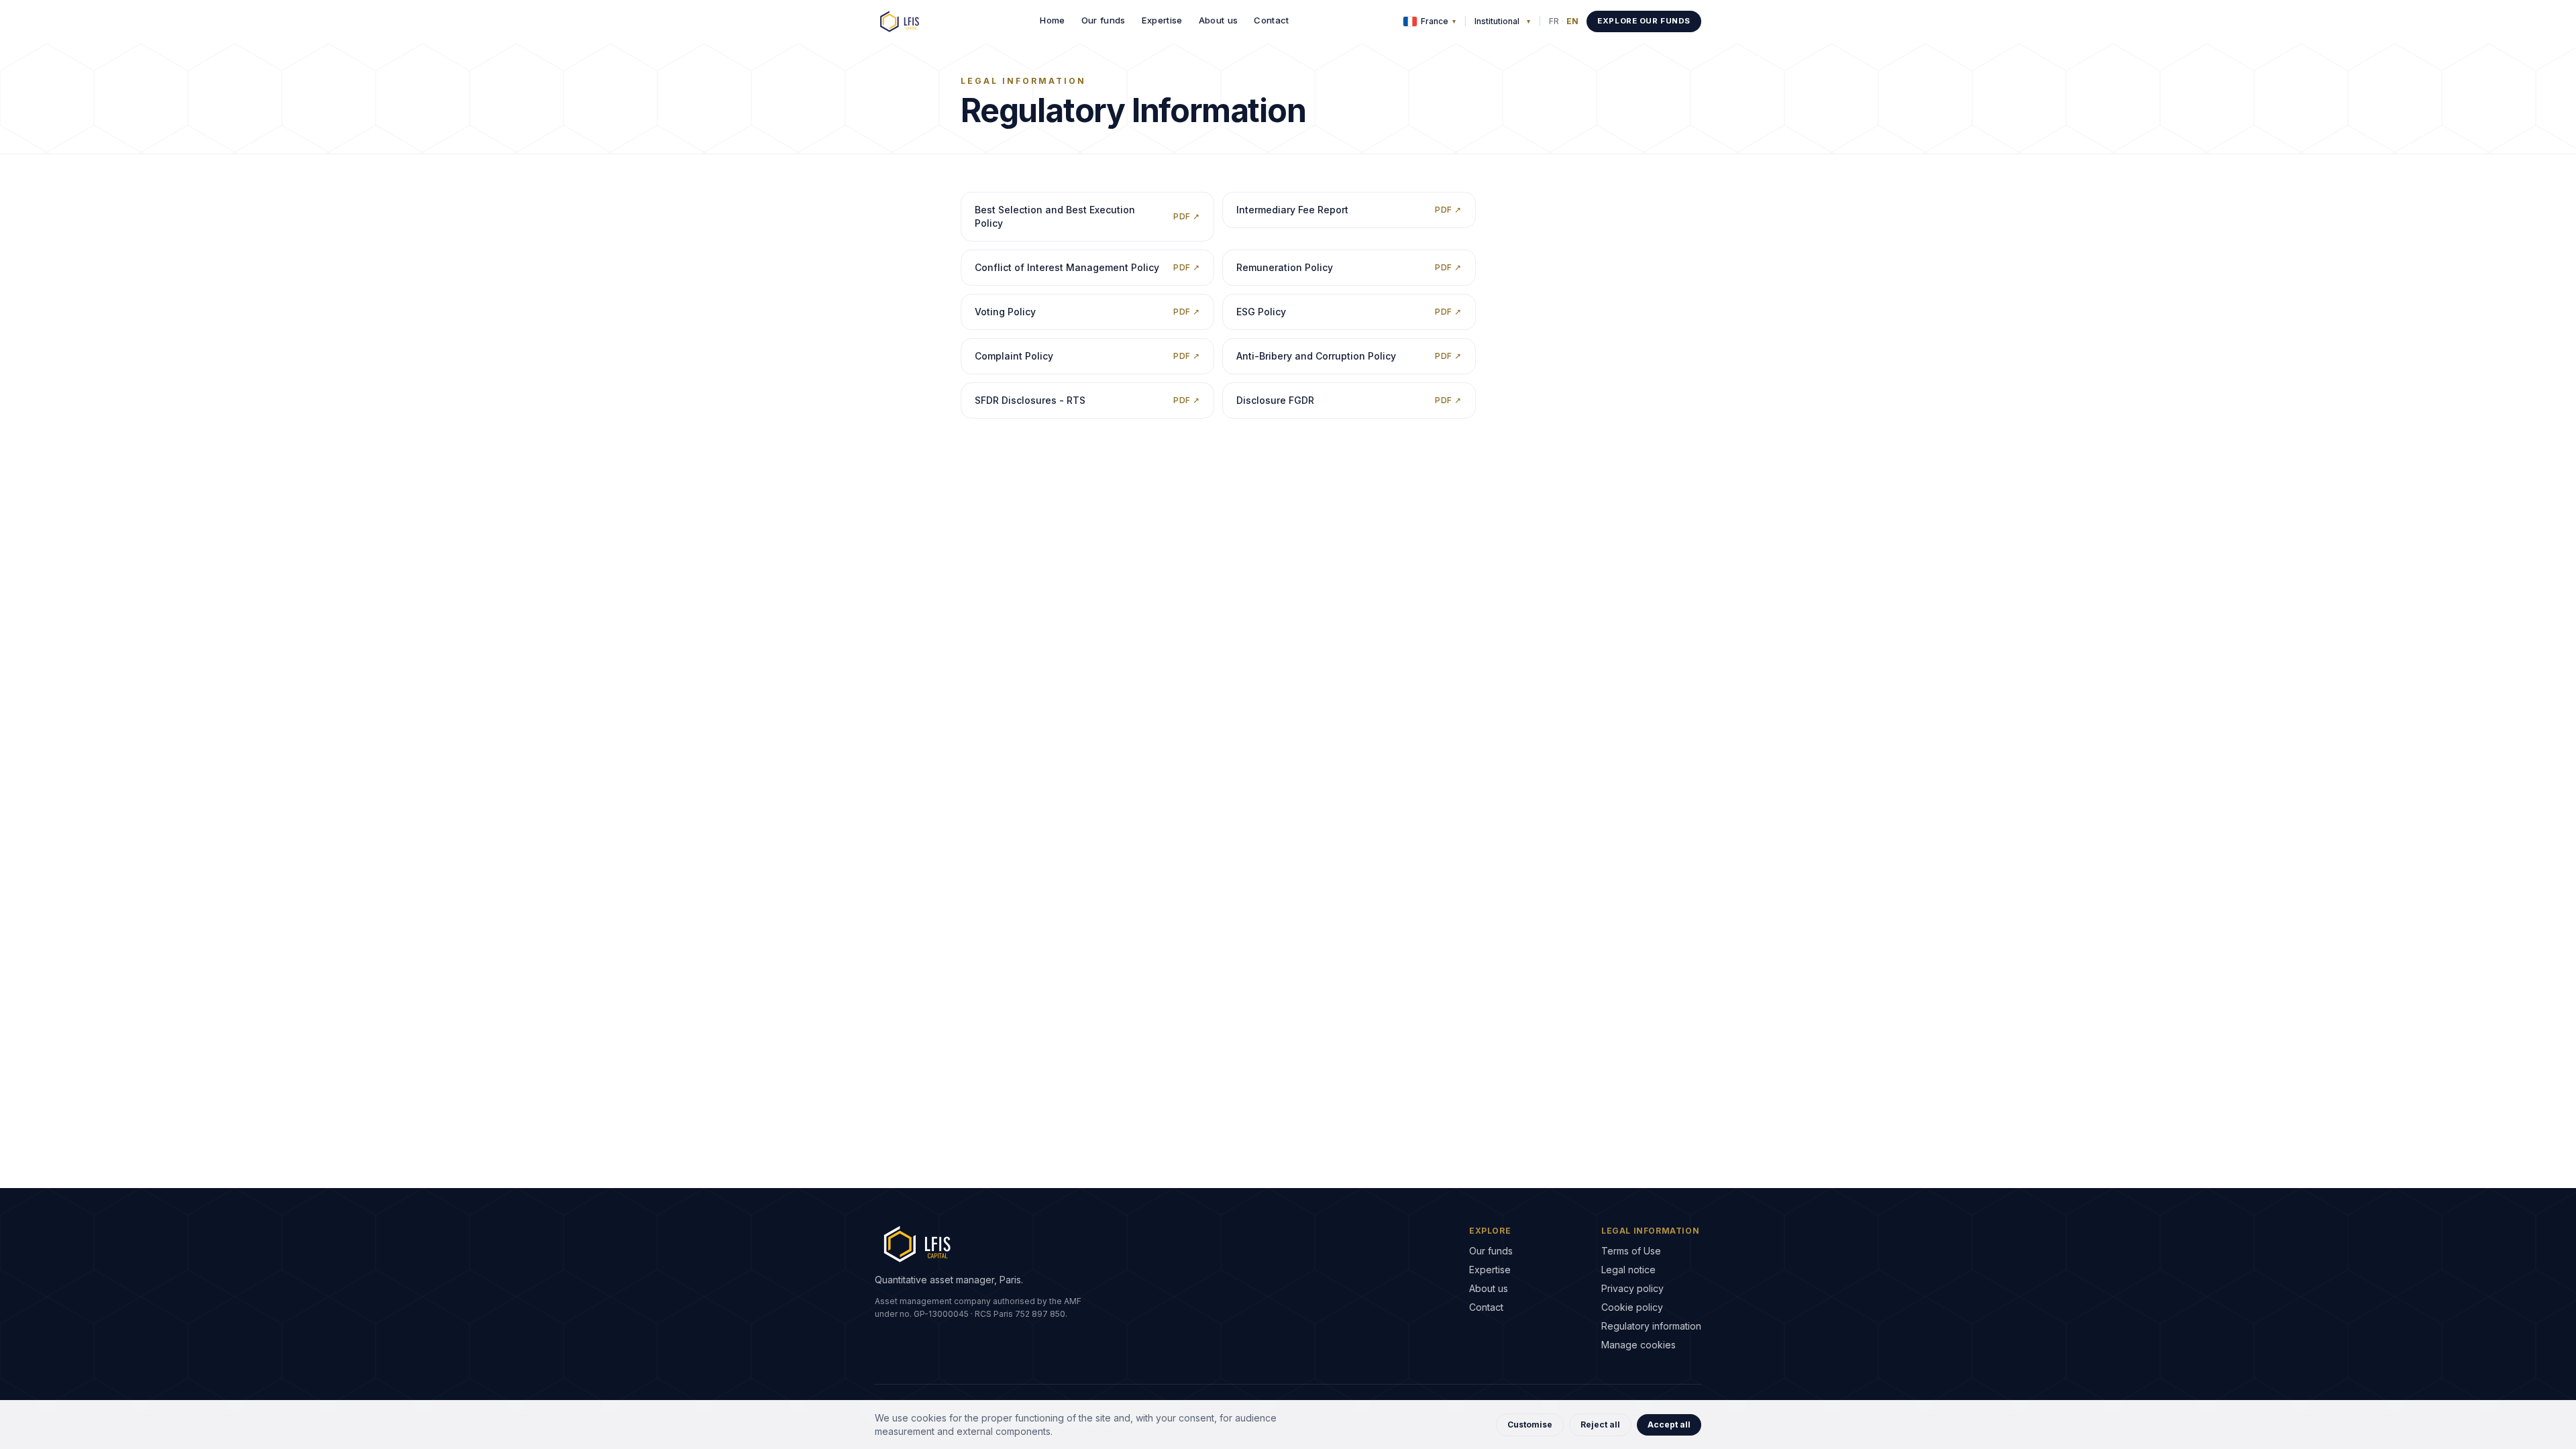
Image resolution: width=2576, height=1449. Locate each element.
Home (1052, 20)
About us (1219, 20)
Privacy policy (1632, 1288)
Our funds (1104, 20)
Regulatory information (1651, 1326)
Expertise (1162, 20)
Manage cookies (1639, 1345)
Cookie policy (1632, 1307)
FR (1554, 21)
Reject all (1600, 1425)
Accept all (1669, 1425)
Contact (1271, 20)
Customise (1530, 1425)
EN (1572, 21)
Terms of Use (1631, 1251)
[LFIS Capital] (900, 21)
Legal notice (1628, 1270)
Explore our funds (1644, 21)
